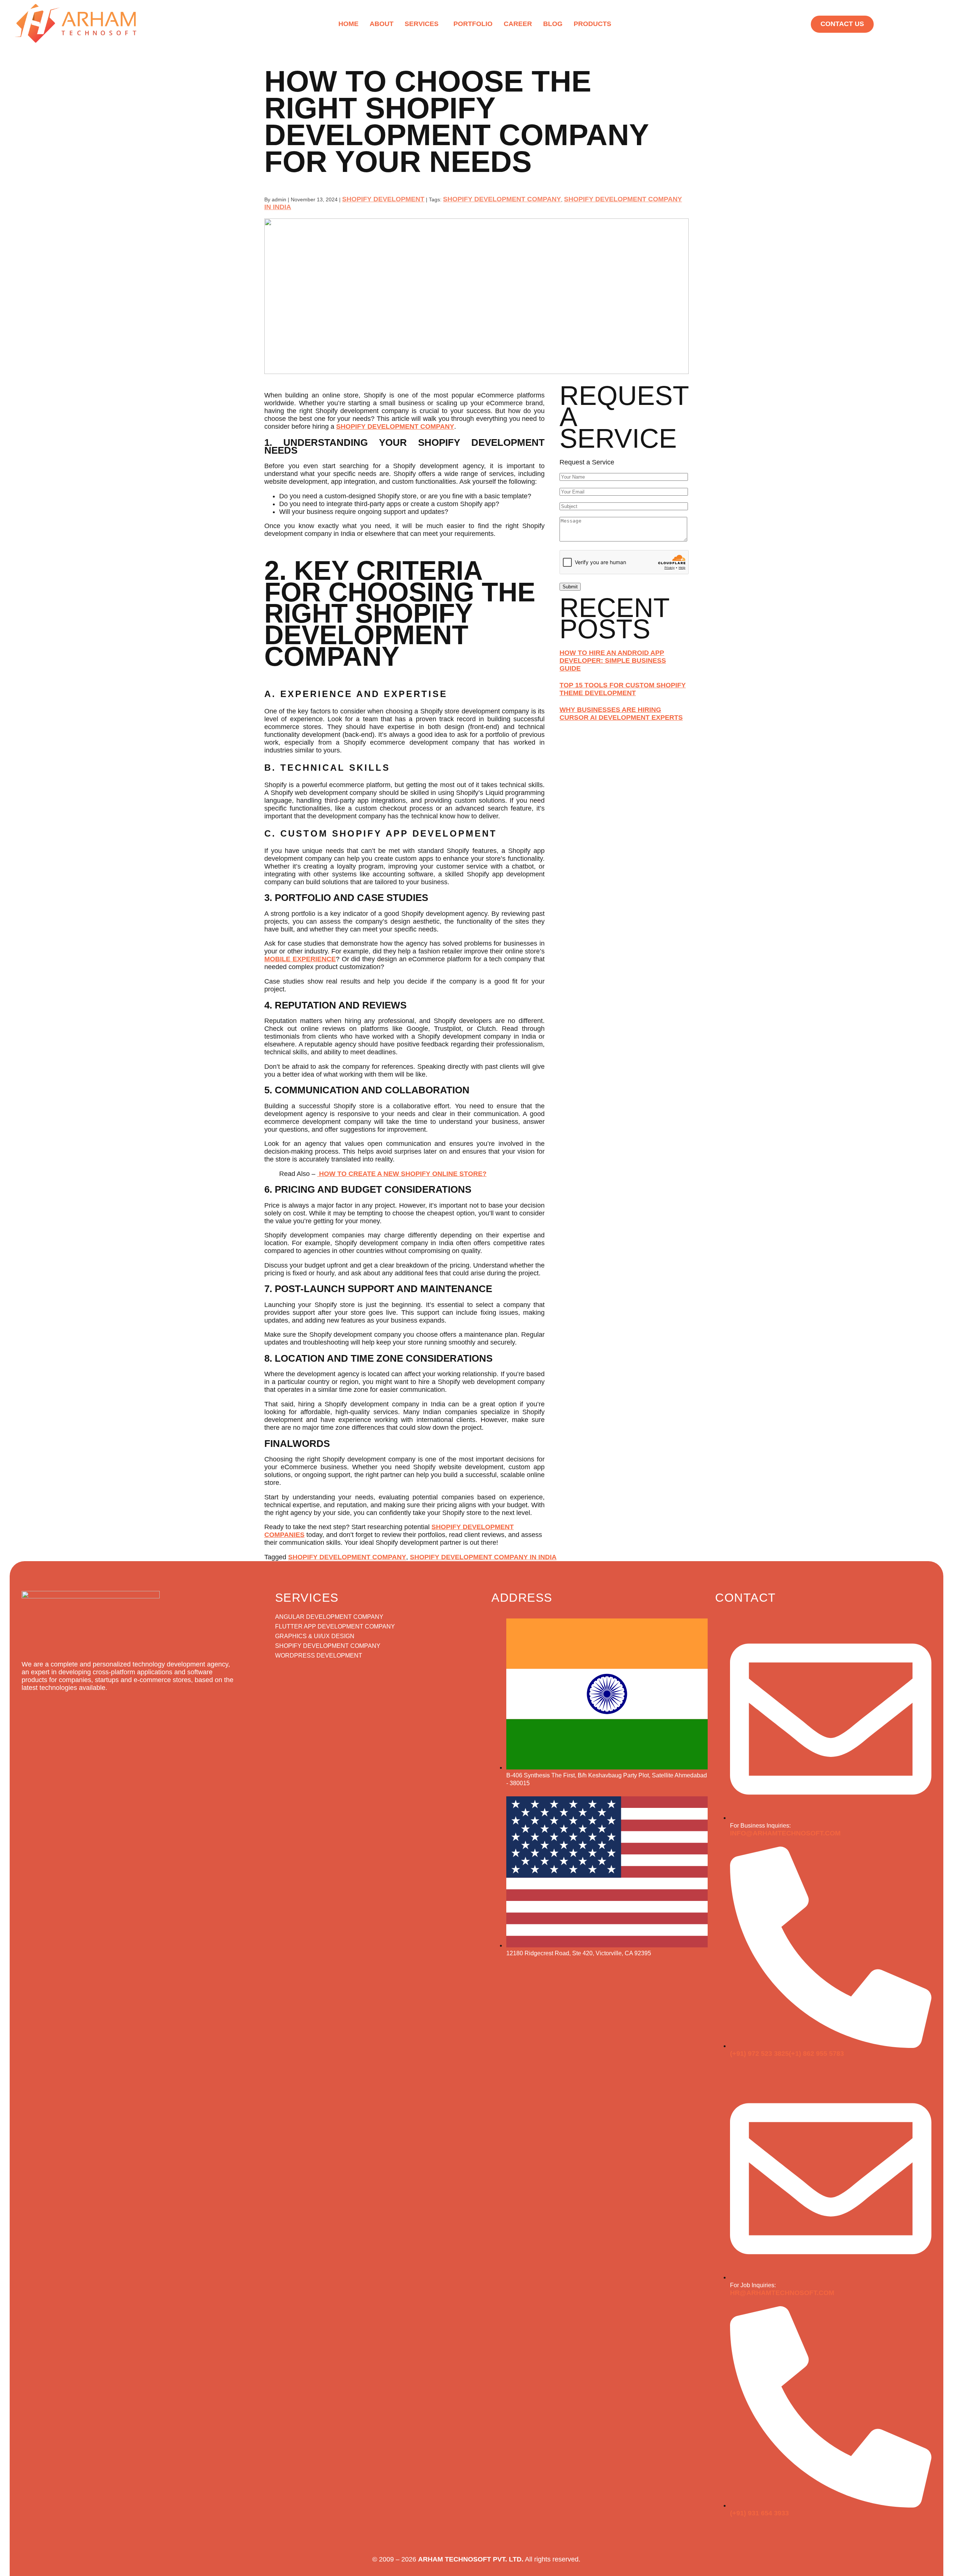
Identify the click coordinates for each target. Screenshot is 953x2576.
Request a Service (587, 462)
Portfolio (473, 24)
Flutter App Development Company (335, 1626)
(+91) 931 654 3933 (759, 2513)
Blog (553, 24)
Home (348, 24)
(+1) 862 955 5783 (816, 2054)
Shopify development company (395, 426)
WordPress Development (319, 1655)
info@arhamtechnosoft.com (785, 1833)
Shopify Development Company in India (483, 1557)
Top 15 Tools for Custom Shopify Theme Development (623, 689)
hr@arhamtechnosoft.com (782, 2293)
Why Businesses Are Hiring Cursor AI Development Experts (621, 714)
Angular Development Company (329, 1617)
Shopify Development (383, 199)
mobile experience (300, 959)
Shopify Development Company (502, 199)
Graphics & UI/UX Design (315, 1636)
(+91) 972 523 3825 (759, 2054)
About (382, 24)
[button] (423, 24)
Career (518, 24)
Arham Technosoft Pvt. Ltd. (471, 2559)
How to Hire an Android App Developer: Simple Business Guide (613, 661)
